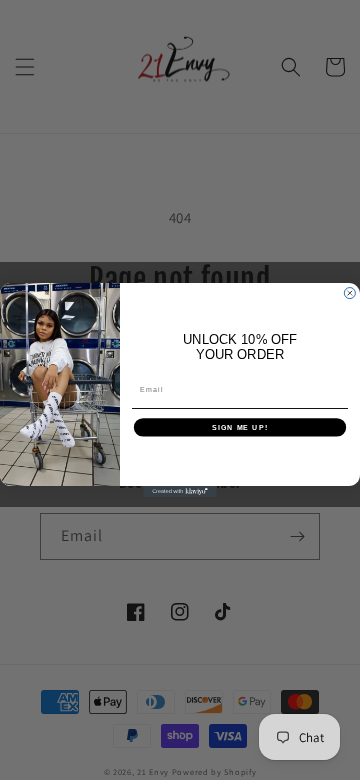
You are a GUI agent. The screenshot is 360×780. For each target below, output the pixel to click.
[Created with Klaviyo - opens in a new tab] (180, 491)
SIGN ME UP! (240, 427)
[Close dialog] (349, 293)
